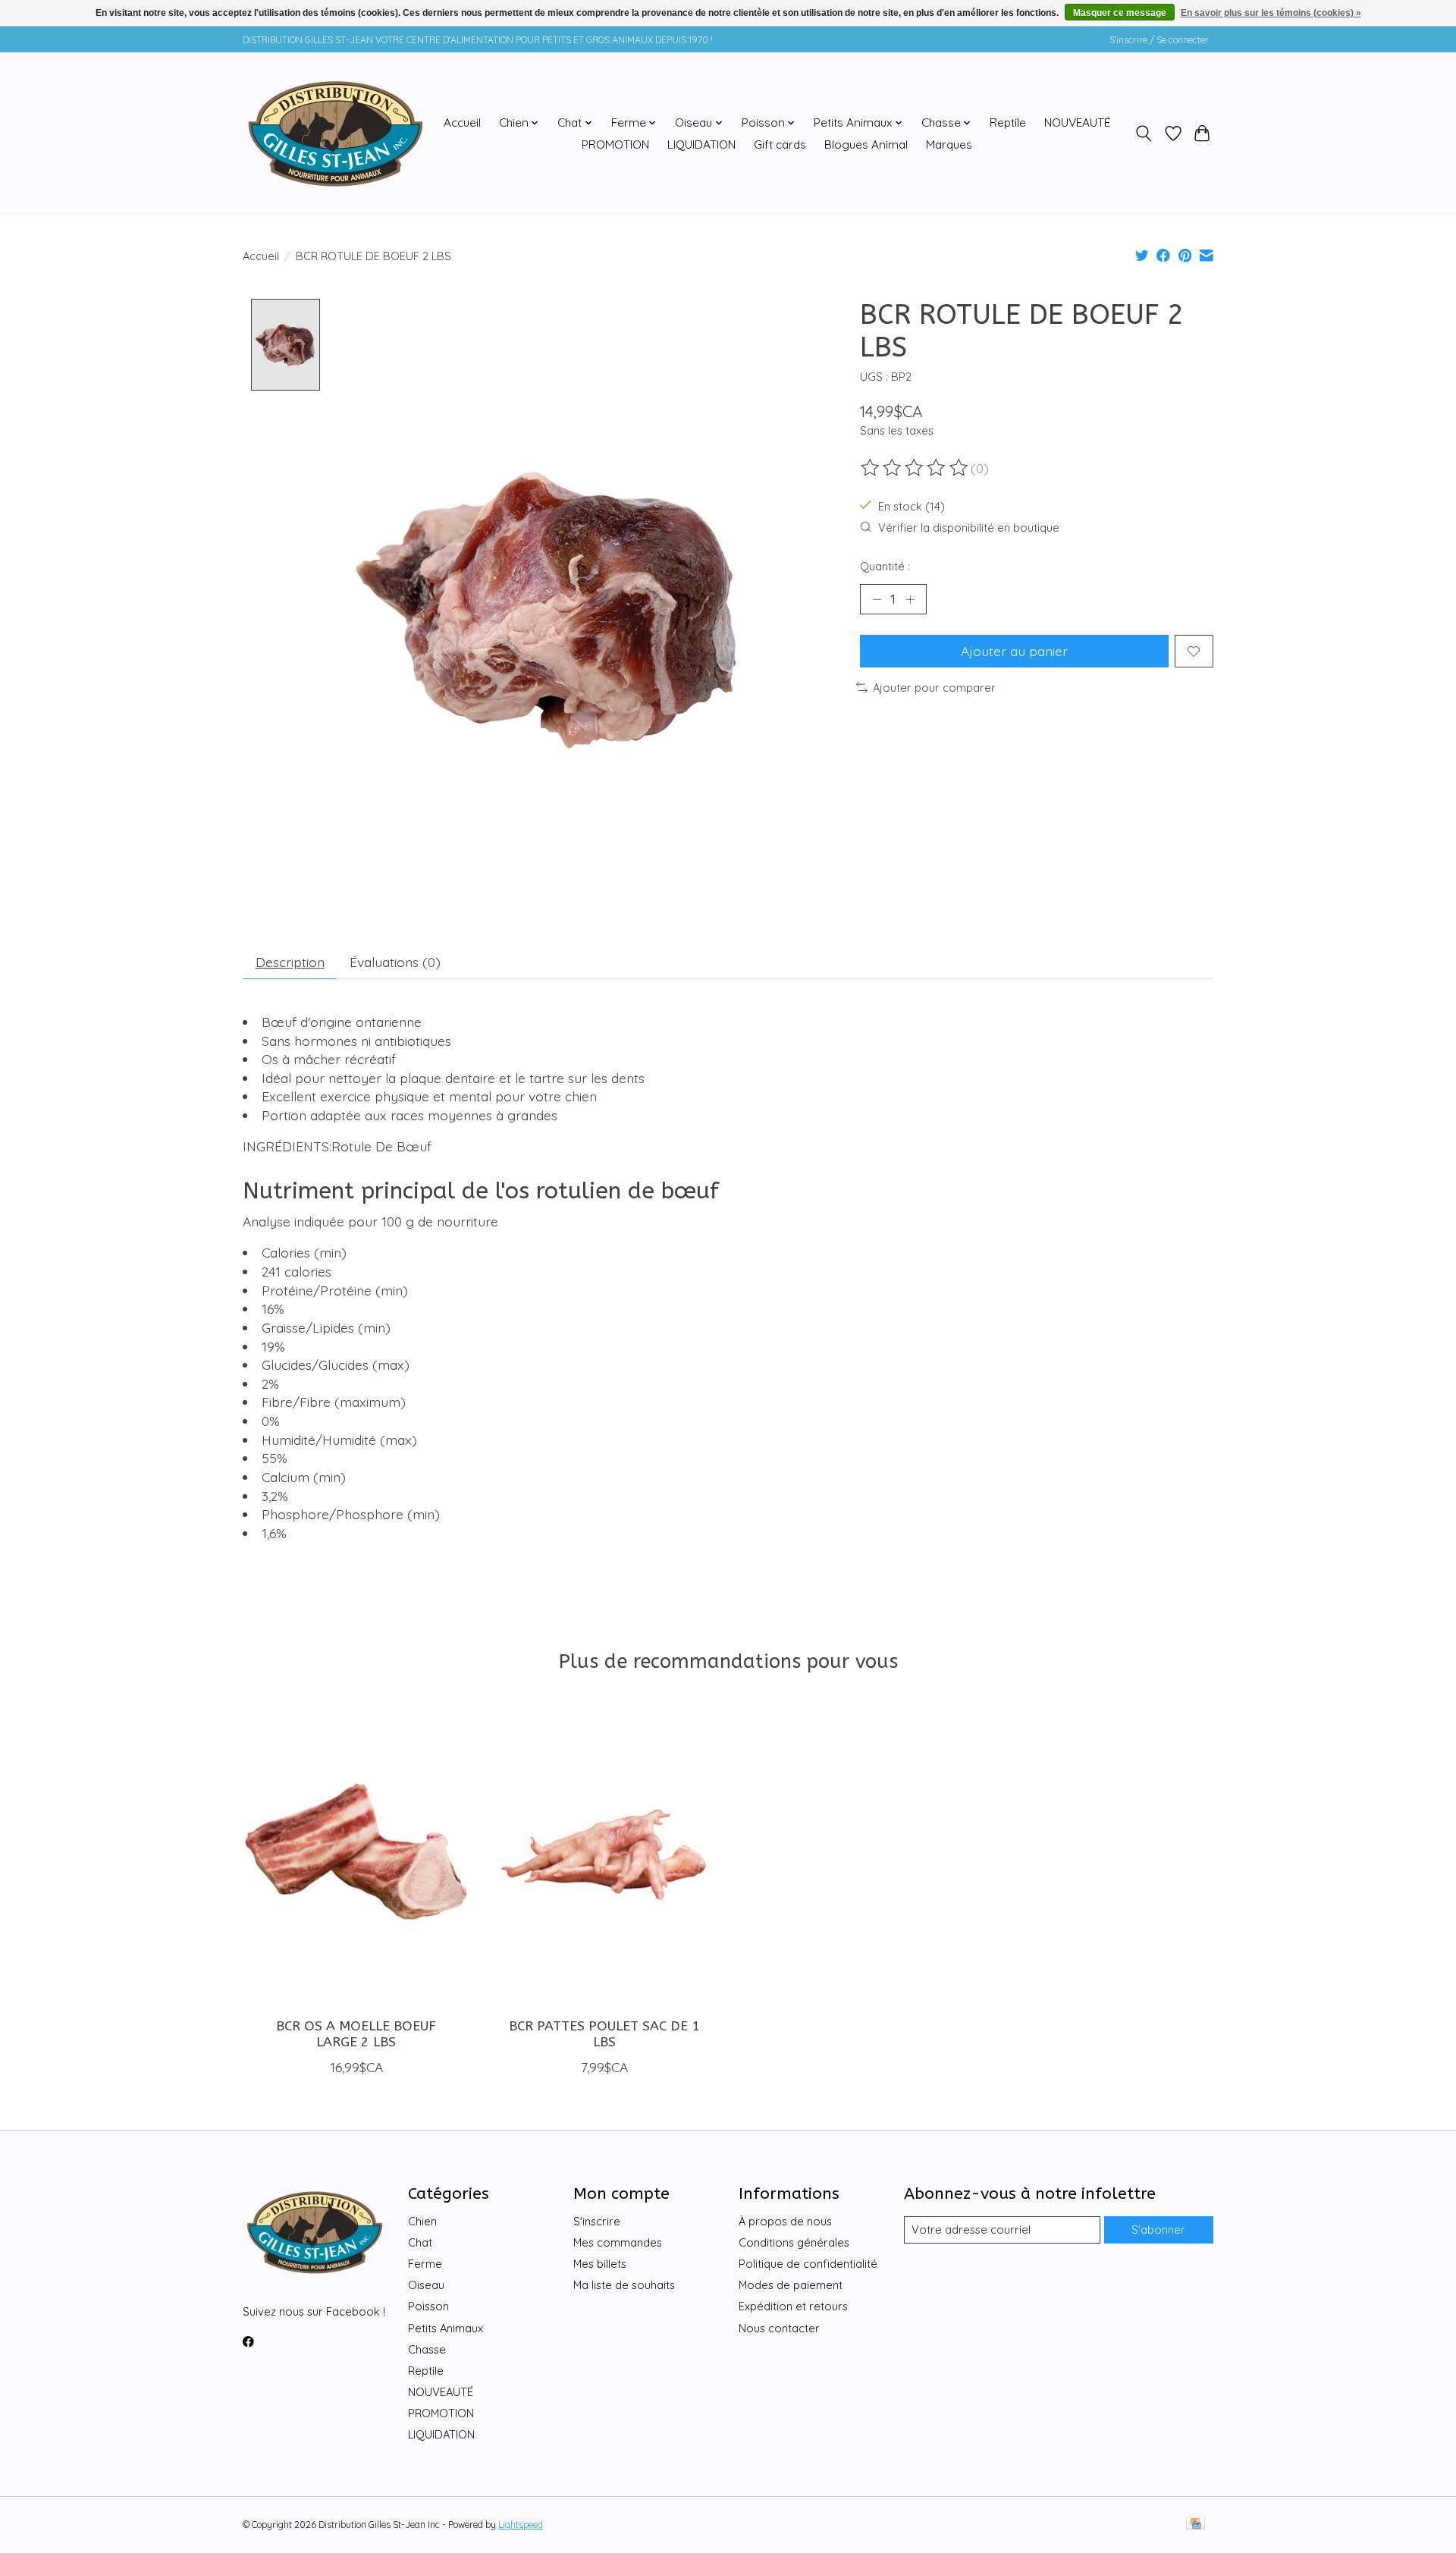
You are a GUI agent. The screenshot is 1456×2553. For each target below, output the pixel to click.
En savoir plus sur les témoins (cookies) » (1271, 13)
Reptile (1008, 122)
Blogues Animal (866, 144)
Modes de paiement (791, 2285)
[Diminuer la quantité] (877, 599)
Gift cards (780, 144)
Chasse (427, 2349)
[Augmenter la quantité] (910, 599)
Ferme (425, 2264)
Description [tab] (290, 962)
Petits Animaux (446, 2328)
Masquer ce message (1120, 13)
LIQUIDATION (701, 144)
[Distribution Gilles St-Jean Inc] (336, 133)
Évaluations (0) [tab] (395, 962)
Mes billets (600, 2264)
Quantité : (885, 566)
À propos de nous (785, 2221)
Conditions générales (794, 2242)
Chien (422, 2221)
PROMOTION (615, 144)
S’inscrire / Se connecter (1159, 40)
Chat (420, 2242)
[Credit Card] (1196, 2525)
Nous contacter (779, 2328)
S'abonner (1158, 2230)
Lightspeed (521, 2525)
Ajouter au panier (1014, 651)
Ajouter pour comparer (934, 688)
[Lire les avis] (915, 468)
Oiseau (426, 2285)
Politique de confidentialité (808, 2264)
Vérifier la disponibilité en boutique (969, 528)
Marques (949, 144)
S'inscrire (597, 2221)
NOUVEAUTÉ (1077, 122)
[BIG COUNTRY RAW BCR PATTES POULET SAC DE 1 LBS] (604, 1854)
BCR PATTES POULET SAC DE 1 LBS (604, 2034)
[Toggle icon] (1144, 133)
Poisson (428, 2306)
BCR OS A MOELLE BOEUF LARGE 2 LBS (356, 2034)
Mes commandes (618, 2242)
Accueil (462, 122)
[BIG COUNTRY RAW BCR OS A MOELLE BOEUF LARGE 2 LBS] (356, 1854)
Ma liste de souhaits (624, 2285)
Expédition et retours (793, 2306)
